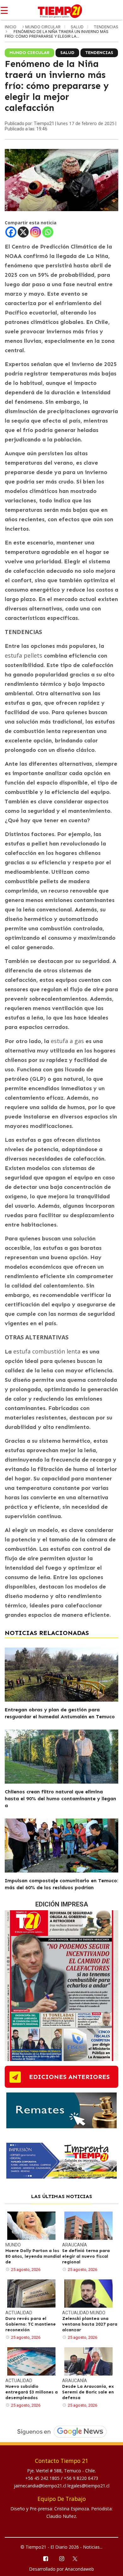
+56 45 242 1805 (43, 2478)
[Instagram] (35, 232)
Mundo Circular (43, 27)
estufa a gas (67, 1041)
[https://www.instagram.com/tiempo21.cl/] (61, 2558)
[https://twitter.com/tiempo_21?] (78, 2558)
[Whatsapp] (48, 232)
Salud (78, 27)
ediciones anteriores (69, 2077)
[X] (23, 232)
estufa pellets (23, 655)
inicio (11, 27)
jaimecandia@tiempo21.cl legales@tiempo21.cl (62, 2486)
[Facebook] (11, 232)
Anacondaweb (79, 2569)
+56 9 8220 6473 (81, 2478)
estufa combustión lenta (47, 1351)
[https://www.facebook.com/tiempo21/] (45, 2558)
